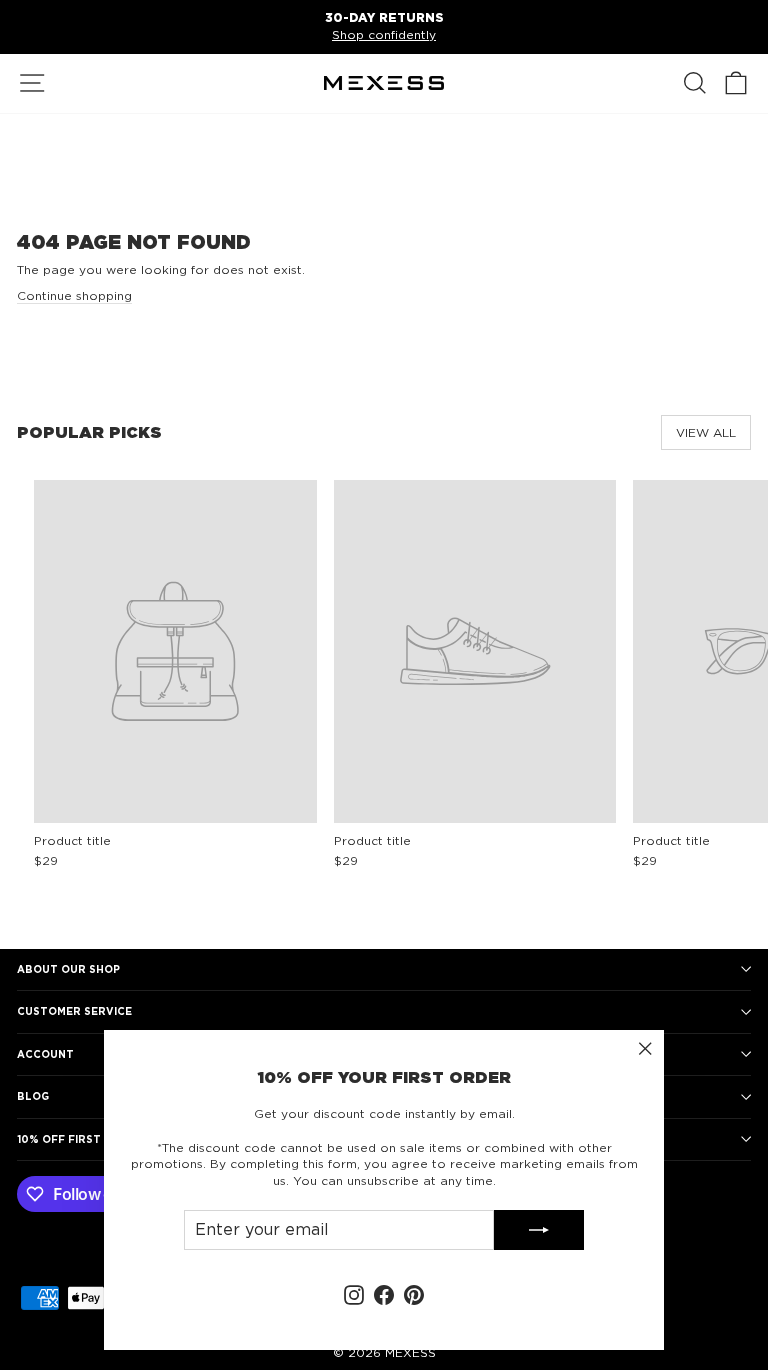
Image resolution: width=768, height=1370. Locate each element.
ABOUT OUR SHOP (68, 969)
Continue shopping (74, 295)
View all (706, 432)
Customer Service (74, 1011)
